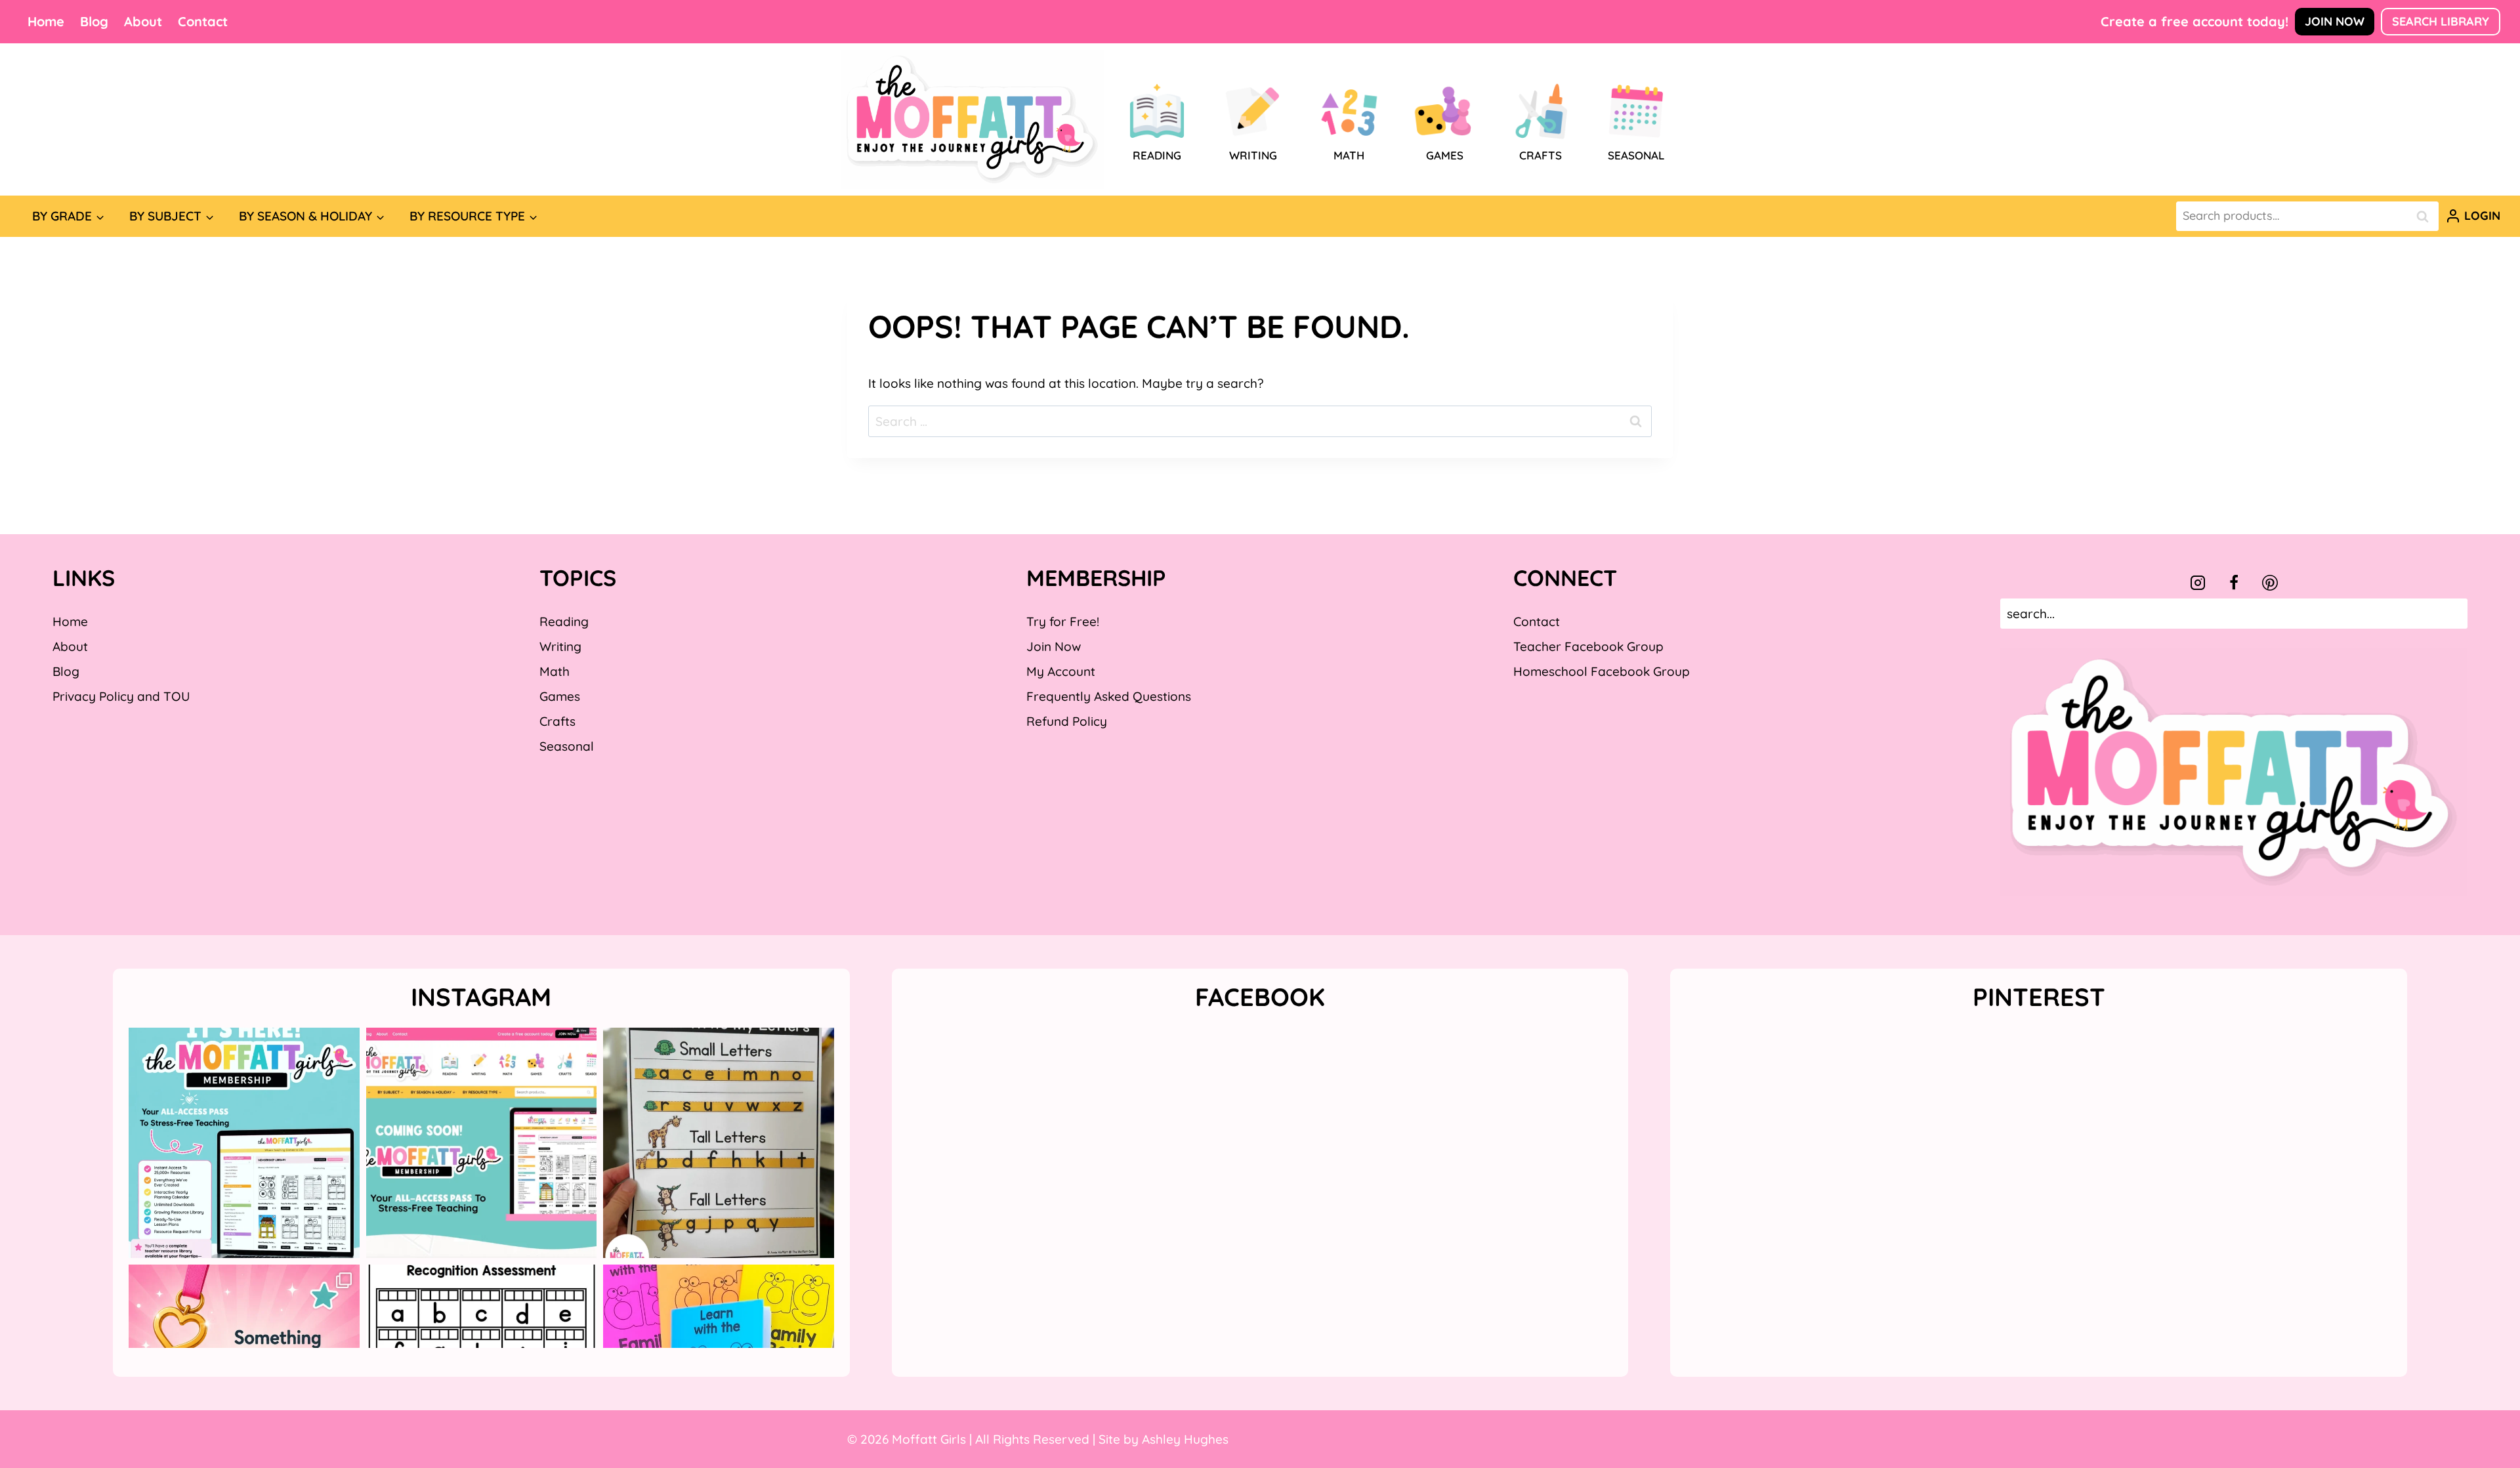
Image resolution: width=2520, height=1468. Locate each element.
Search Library (2441, 21)
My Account (1061, 671)
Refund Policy (1067, 721)
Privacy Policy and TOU (121, 696)
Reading (564, 621)
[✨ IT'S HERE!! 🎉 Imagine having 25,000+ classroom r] (244, 1143)
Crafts (557, 721)
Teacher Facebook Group (1588, 646)
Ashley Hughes (1185, 1439)
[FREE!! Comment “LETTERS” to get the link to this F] (719, 1143)
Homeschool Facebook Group (1602, 671)
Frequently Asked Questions (1109, 696)
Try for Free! (1063, 621)
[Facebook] (2234, 583)
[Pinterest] (2270, 583)
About (143, 21)
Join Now (2335, 21)
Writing (560, 646)
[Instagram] (2198, 583)
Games (560, 696)
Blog (94, 21)
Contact (203, 21)
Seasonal (567, 746)
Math (555, 671)
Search (2426, 216)
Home (46, 21)
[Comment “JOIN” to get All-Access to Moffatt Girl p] (482, 1143)
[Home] (973, 119)
